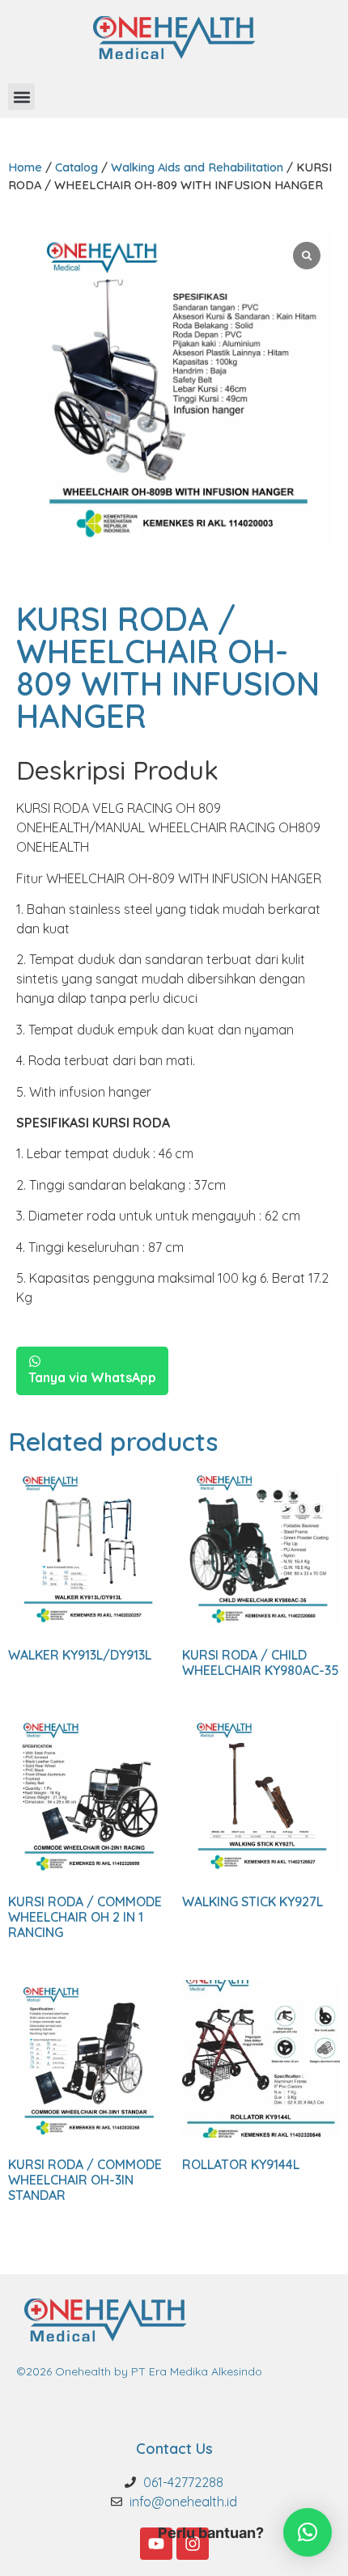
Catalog (76, 167)
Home (25, 167)
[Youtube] (156, 2544)
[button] (21, 97)
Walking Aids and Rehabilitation (197, 167)
